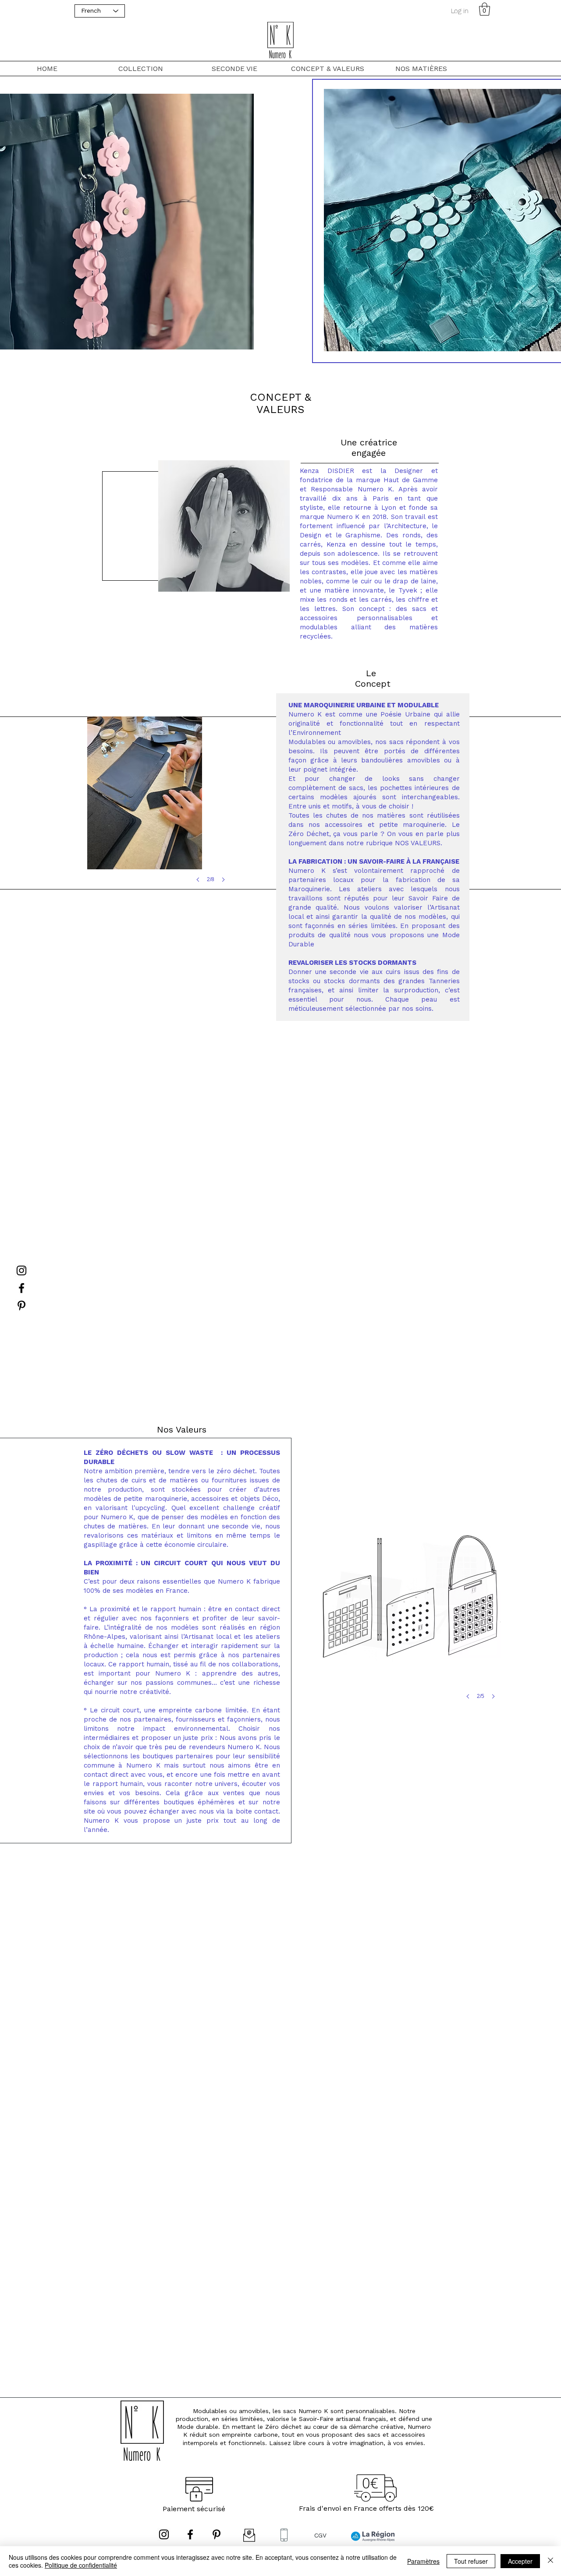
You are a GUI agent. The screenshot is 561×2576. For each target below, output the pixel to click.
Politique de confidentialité (81, 2565)
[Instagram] (21, 1270)
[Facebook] (21, 1288)
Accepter (520, 2561)
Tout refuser (471, 2561)
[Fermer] (550, 2561)
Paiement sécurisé (194, 2509)
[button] (485, 9)
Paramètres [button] (423, 2561)
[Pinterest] (21, 1306)
